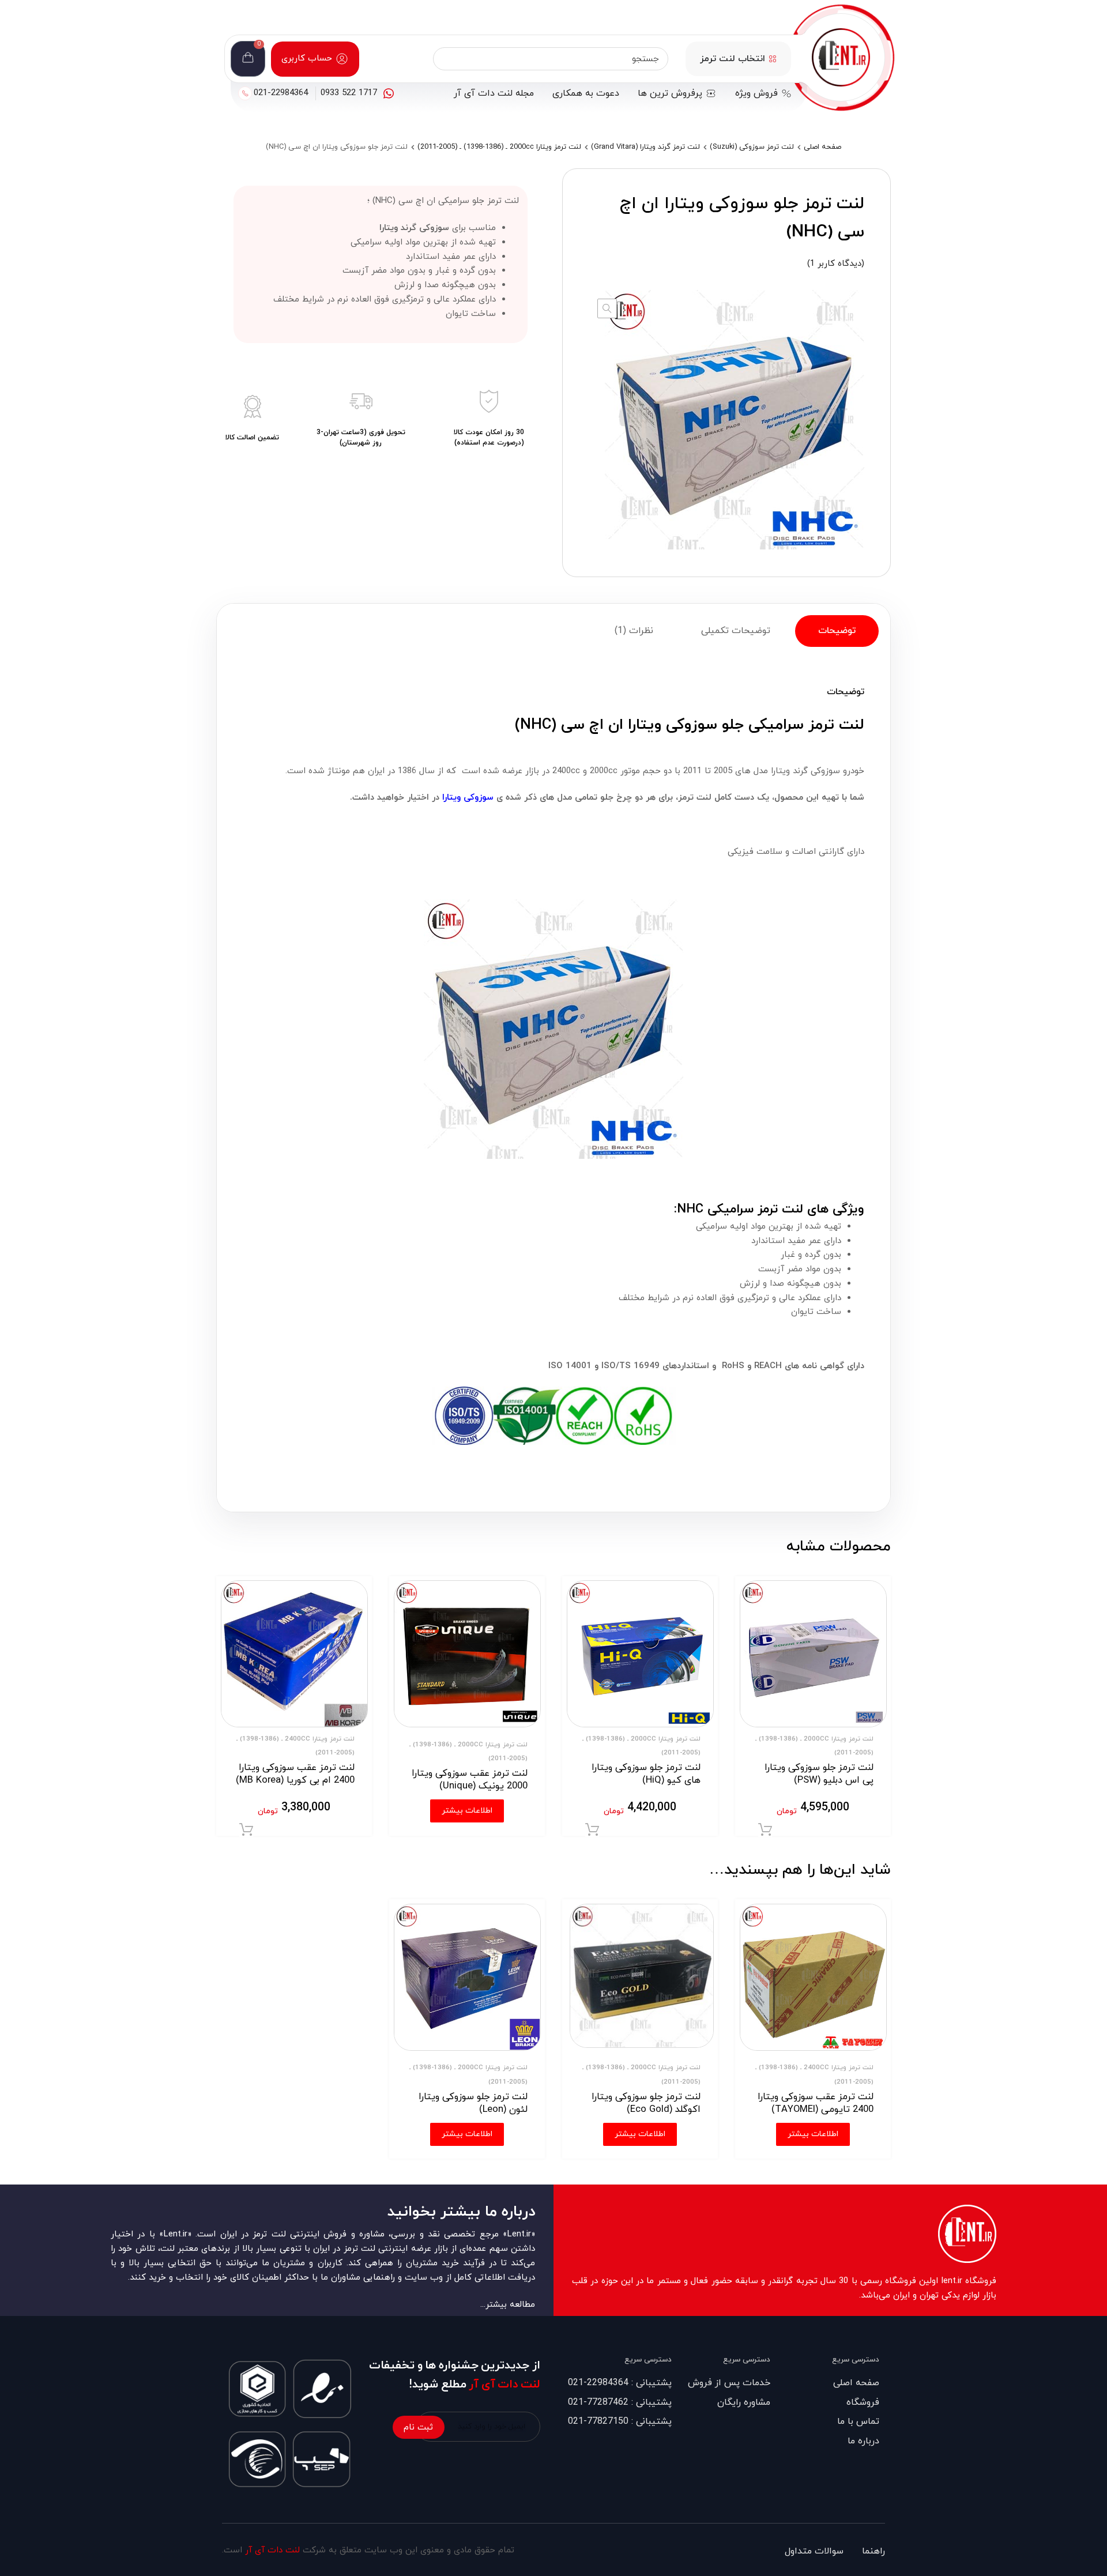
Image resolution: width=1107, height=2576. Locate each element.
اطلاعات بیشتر (813, 2134)
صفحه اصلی (822, 147)
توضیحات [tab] (837, 631)
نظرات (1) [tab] (634, 631)
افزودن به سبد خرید (765, 1830)
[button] (607, 308)
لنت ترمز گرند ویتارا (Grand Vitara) (645, 147)
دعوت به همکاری (586, 93)
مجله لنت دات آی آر (494, 93)
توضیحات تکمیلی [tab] (736, 631)
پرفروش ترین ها (670, 93)
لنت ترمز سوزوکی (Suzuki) (752, 147)
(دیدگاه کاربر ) (836, 264)
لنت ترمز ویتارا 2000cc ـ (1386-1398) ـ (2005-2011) (499, 147)
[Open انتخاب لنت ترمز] (773, 59)
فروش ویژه (756, 93)
